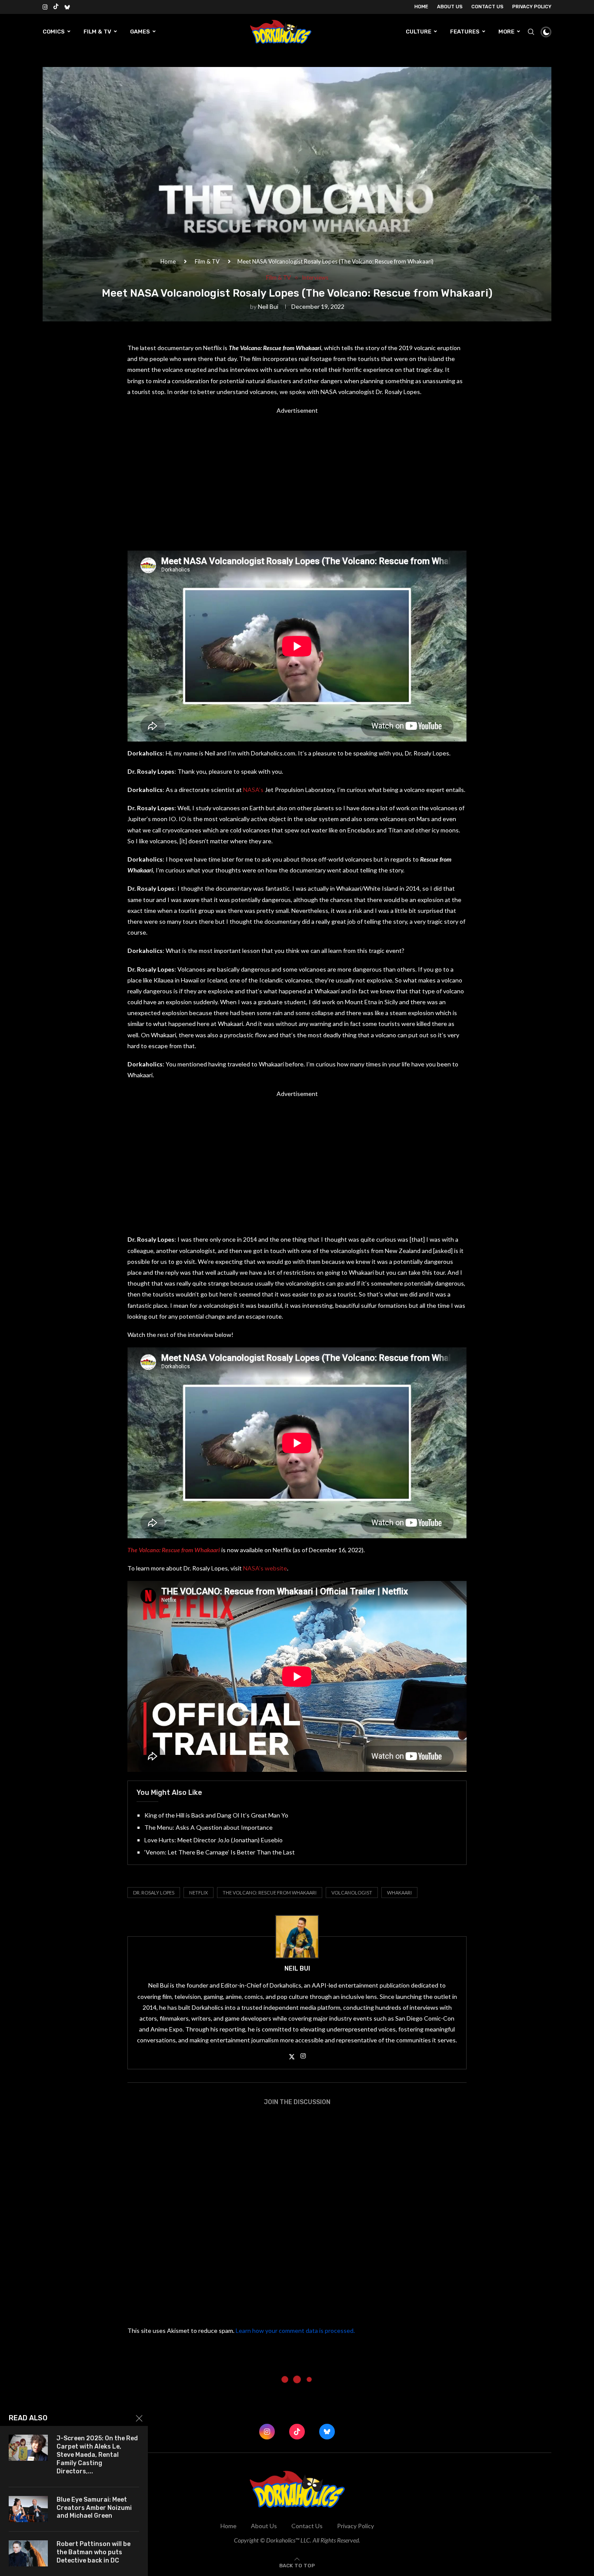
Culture (419, 32)
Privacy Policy (532, 7)
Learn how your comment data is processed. (295, 2330)
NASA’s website (265, 1568)
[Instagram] (45, 7)
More (506, 32)
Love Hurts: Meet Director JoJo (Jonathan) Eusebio (214, 1840)
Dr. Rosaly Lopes (154, 1893)
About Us (450, 7)
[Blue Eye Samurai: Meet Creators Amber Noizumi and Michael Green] (28, 2509)
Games (140, 32)
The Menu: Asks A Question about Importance (209, 1827)
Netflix (199, 1893)
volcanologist (352, 1893)
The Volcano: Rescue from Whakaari (270, 1893)
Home (421, 7)
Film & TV (97, 32)
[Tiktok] (56, 7)
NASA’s (253, 790)
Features (465, 32)
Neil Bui (268, 306)
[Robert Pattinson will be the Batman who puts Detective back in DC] (28, 2553)
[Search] (531, 32)
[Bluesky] (67, 7)
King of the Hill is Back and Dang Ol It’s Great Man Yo (216, 1815)
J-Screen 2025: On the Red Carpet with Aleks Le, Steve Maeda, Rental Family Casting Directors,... (97, 2455)
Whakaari (399, 1893)
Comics (54, 32)
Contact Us (487, 7)
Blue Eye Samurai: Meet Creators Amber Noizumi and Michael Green (94, 2508)
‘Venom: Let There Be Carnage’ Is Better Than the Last (220, 1852)
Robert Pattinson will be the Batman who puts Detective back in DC (93, 2552)
